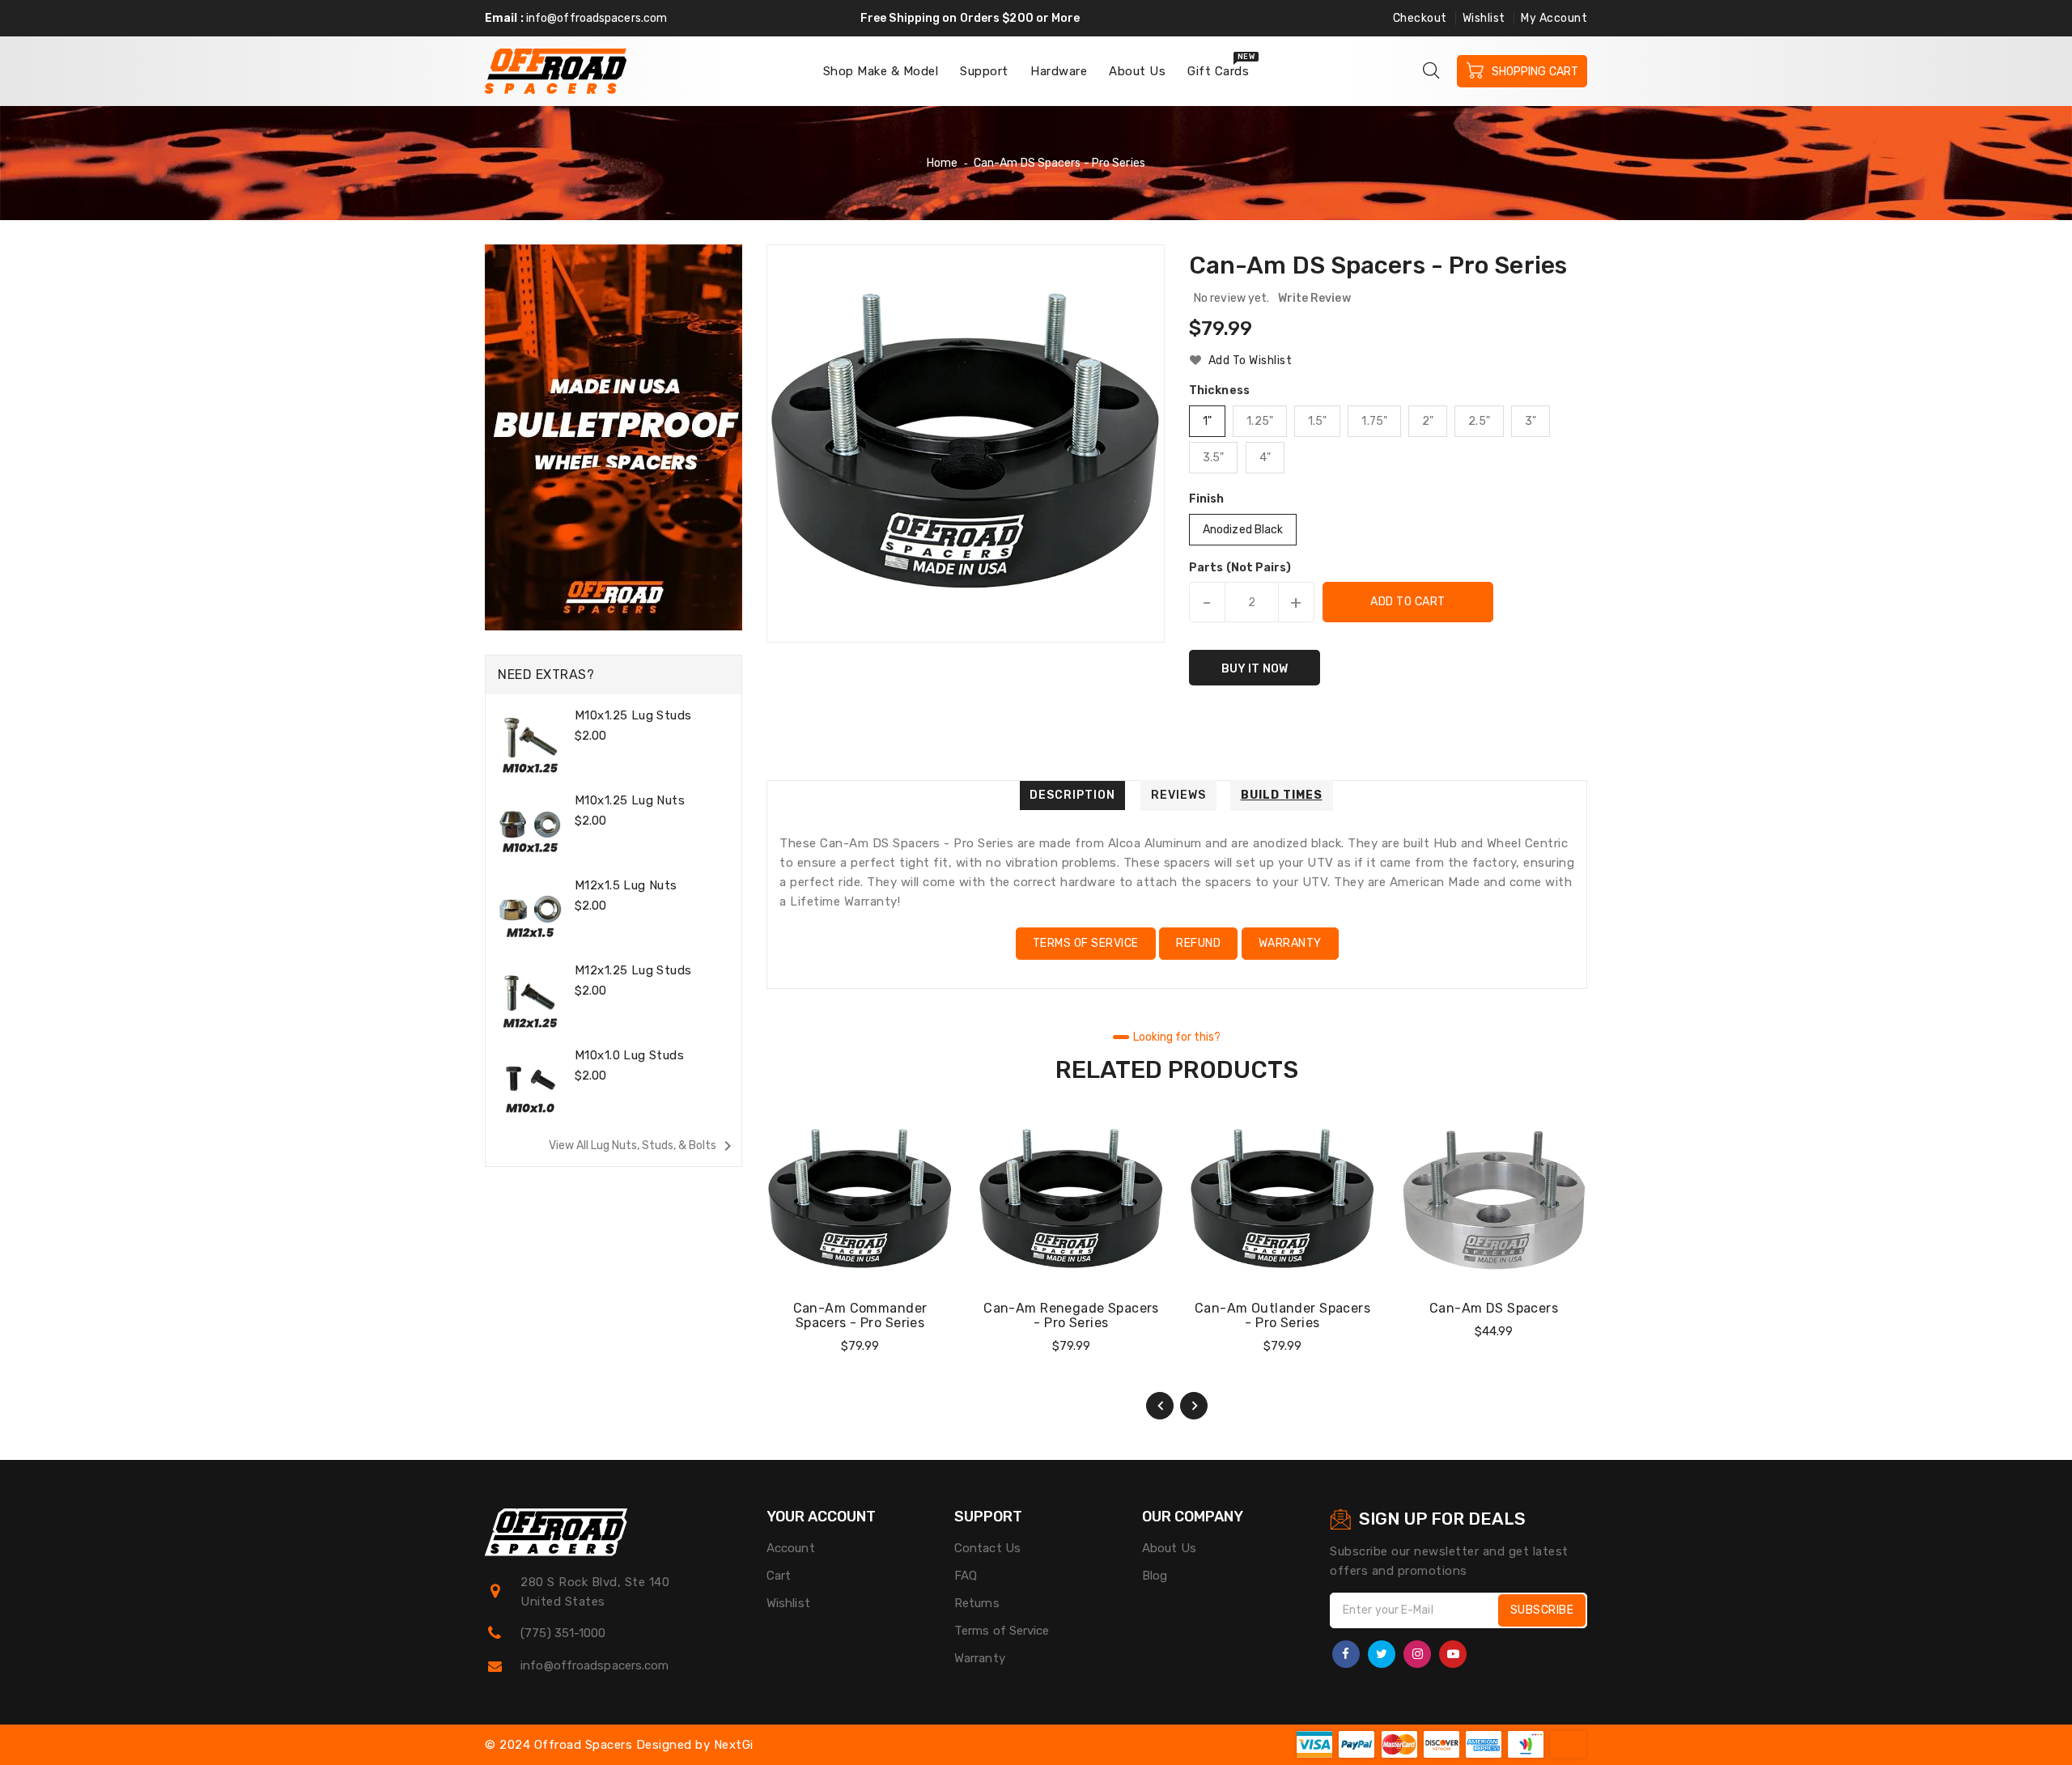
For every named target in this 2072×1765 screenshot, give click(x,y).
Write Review (1314, 298)
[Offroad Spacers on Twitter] (1382, 1654)
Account (791, 1548)
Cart (779, 1576)
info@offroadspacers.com (597, 18)
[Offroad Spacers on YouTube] (1453, 1654)
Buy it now (1255, 669)
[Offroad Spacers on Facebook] (1346, 1654)
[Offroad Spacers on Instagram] (1417, 1654)
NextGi (734, 1745)
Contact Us (987, 1548)
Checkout (1420, 18)
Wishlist (1484, 18)
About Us (1169, 1548)
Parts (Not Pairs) (1240, 568)
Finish (1207, 499)
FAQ (966, 1576)
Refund (1198, 943)
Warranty (1290, 943)
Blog (1155, 1576)
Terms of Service (1086, 943)
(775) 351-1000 (563, 1633)
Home (942, 163)
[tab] (1072, 796)
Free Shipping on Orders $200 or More (970, 18)
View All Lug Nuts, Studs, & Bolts (643, 1146)
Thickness (1219, 390)
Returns (977, 1603)
